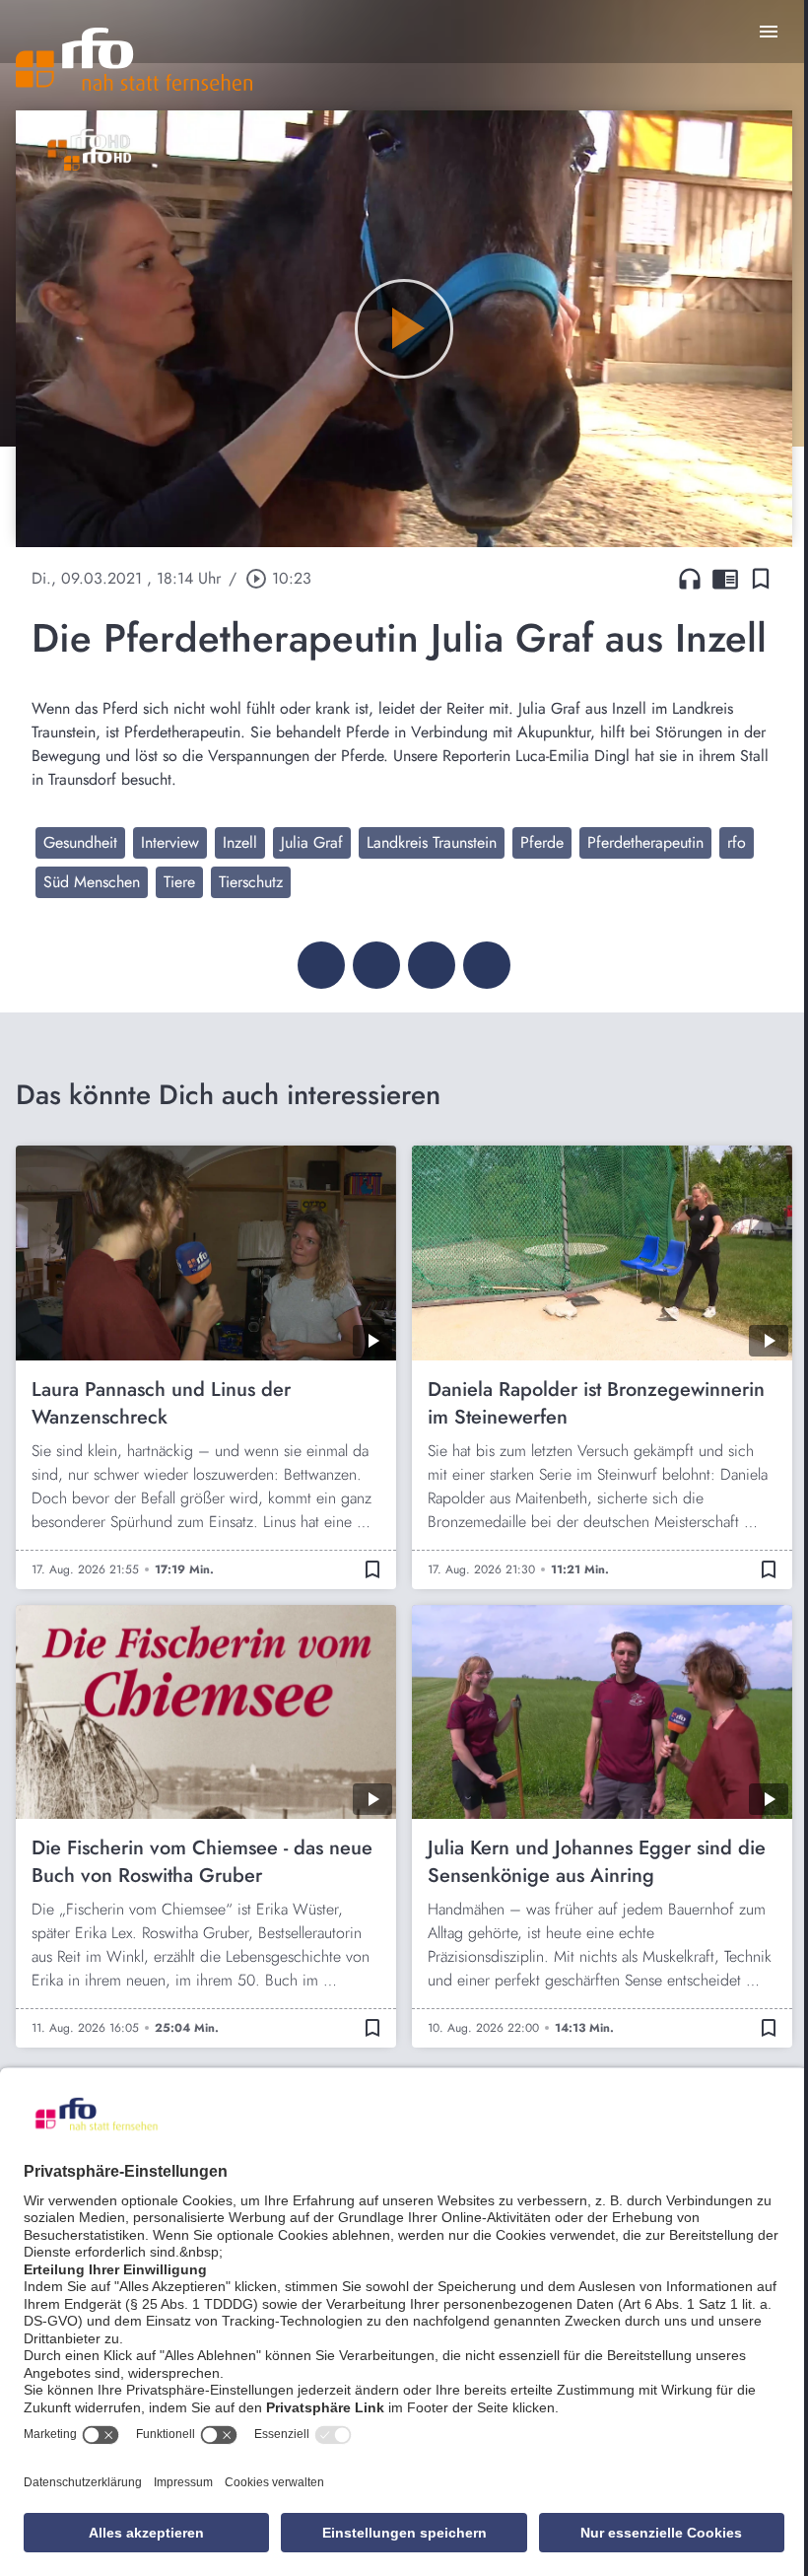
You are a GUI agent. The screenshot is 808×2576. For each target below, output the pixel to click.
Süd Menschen (92, 882)
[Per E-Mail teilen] (487, 965)
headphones (690, 579)
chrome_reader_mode (725, 579)
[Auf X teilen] (376, 965)
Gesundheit (80, 842)
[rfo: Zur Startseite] (134, 59)
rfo (737, 842)
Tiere (179, 882)
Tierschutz (251, 882)
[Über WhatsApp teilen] (432, 965)
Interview (170, 842)
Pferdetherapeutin (645, 842)
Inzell (240, 842)
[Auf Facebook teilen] (321, 965)
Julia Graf (312, 842)
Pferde (542, 842)
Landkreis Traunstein (432, 842)
